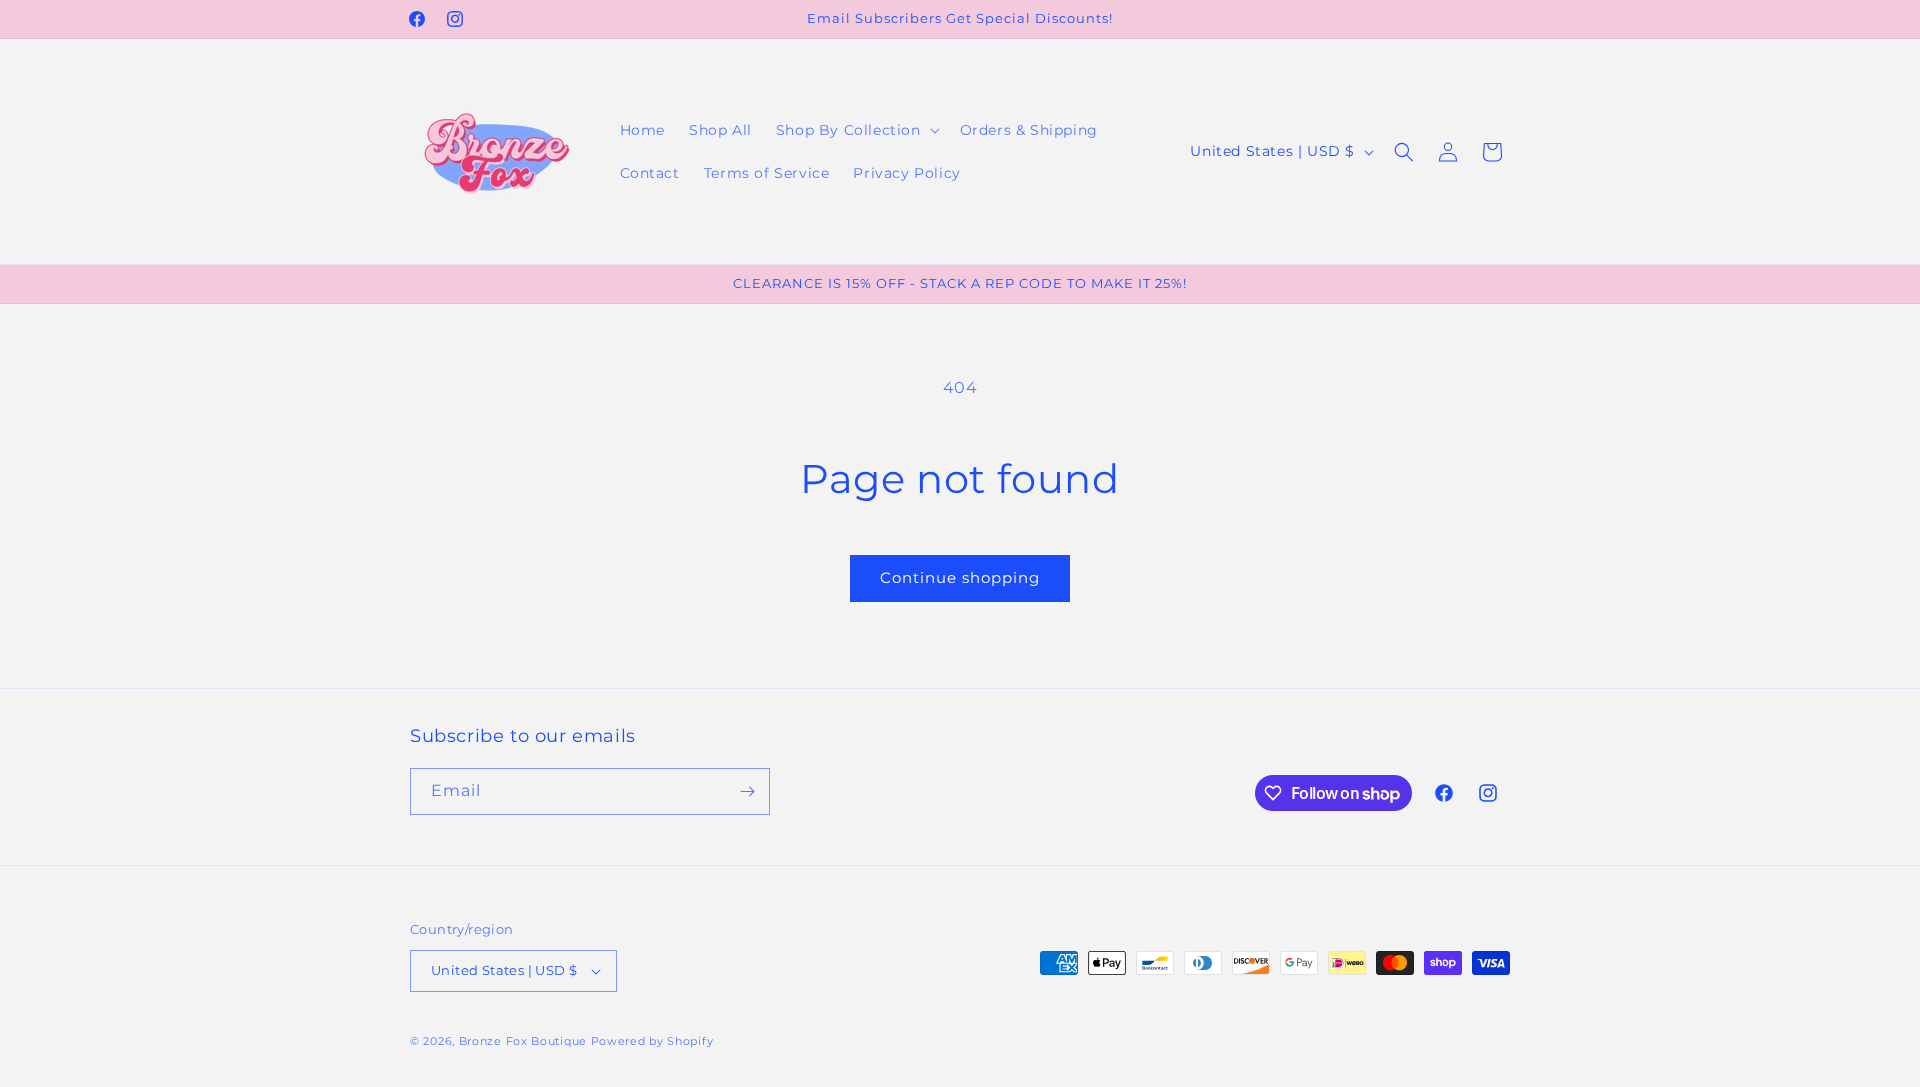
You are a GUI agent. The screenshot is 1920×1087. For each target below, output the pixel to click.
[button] (856, 130)
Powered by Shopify (652, 1041)
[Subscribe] (747, 791)
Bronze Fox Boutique (523, 1041)
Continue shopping (960, 577)
